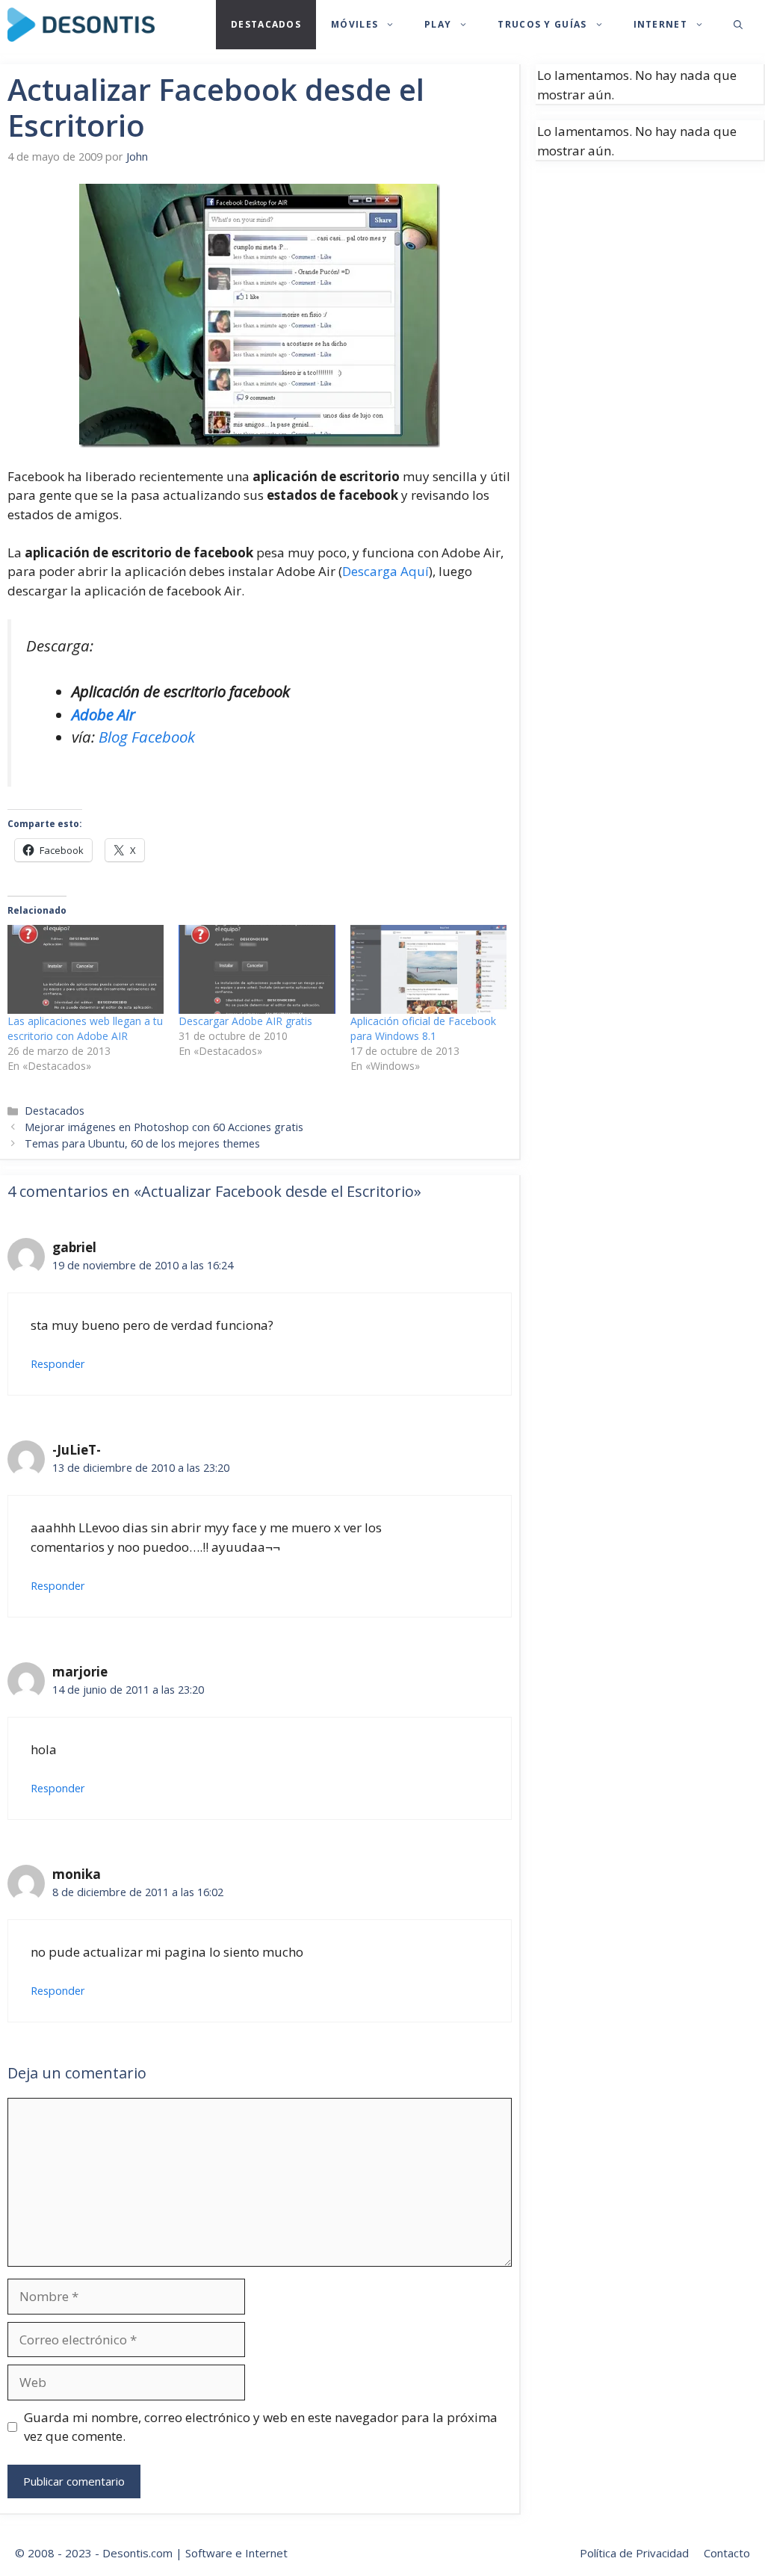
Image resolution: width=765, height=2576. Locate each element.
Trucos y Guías (542, 24)
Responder (58, 1364)
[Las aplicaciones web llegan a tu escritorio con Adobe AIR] (86, 970)
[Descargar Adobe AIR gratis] (257, 970)
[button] (738, 25)
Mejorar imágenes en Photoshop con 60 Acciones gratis (164, 1127)
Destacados (266, 24)
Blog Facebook (147, 737)
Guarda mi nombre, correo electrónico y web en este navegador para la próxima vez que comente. (261, 2427)
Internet (660, 24)
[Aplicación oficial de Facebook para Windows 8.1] (428, 970)
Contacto (727, 2553)
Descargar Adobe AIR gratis (245, 1021)
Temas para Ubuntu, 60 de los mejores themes (142, 1143)
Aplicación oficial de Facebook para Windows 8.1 (423, 1028)
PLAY (438, 24)
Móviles (354, 24)
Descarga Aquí (385, 571)
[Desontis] (81, 25)
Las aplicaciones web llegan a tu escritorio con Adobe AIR (85, 1028)
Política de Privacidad (634, 2553)
